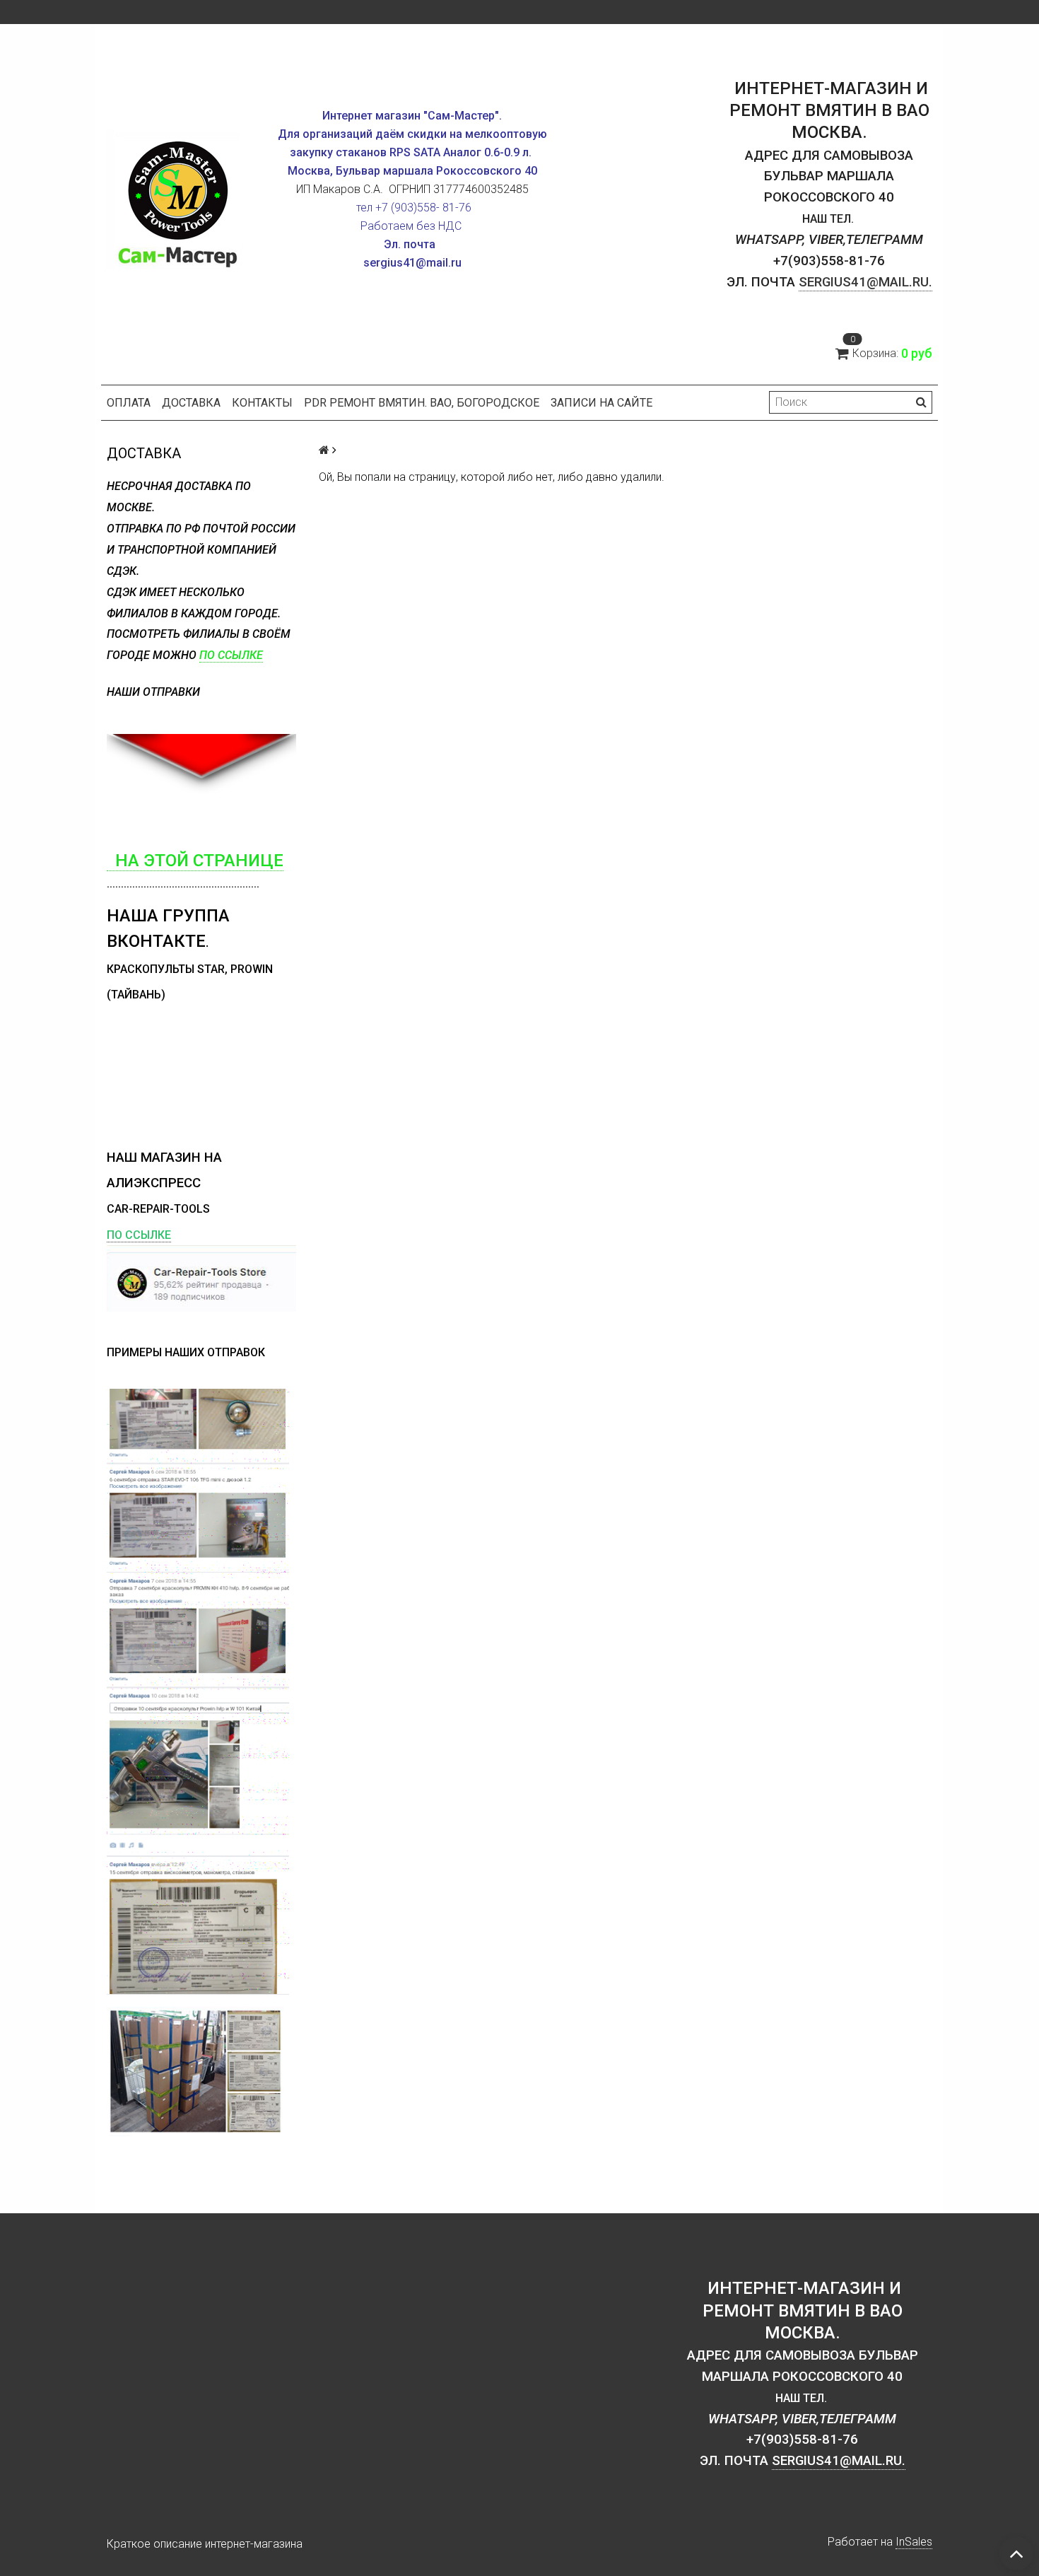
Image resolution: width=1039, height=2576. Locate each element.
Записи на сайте (601, 403)
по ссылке (231, 655)
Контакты (262, 403)
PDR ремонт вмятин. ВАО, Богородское (422, 403)
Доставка (191, 403)
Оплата (129, 403)
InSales (914, 2542)
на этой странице (195, 861)
